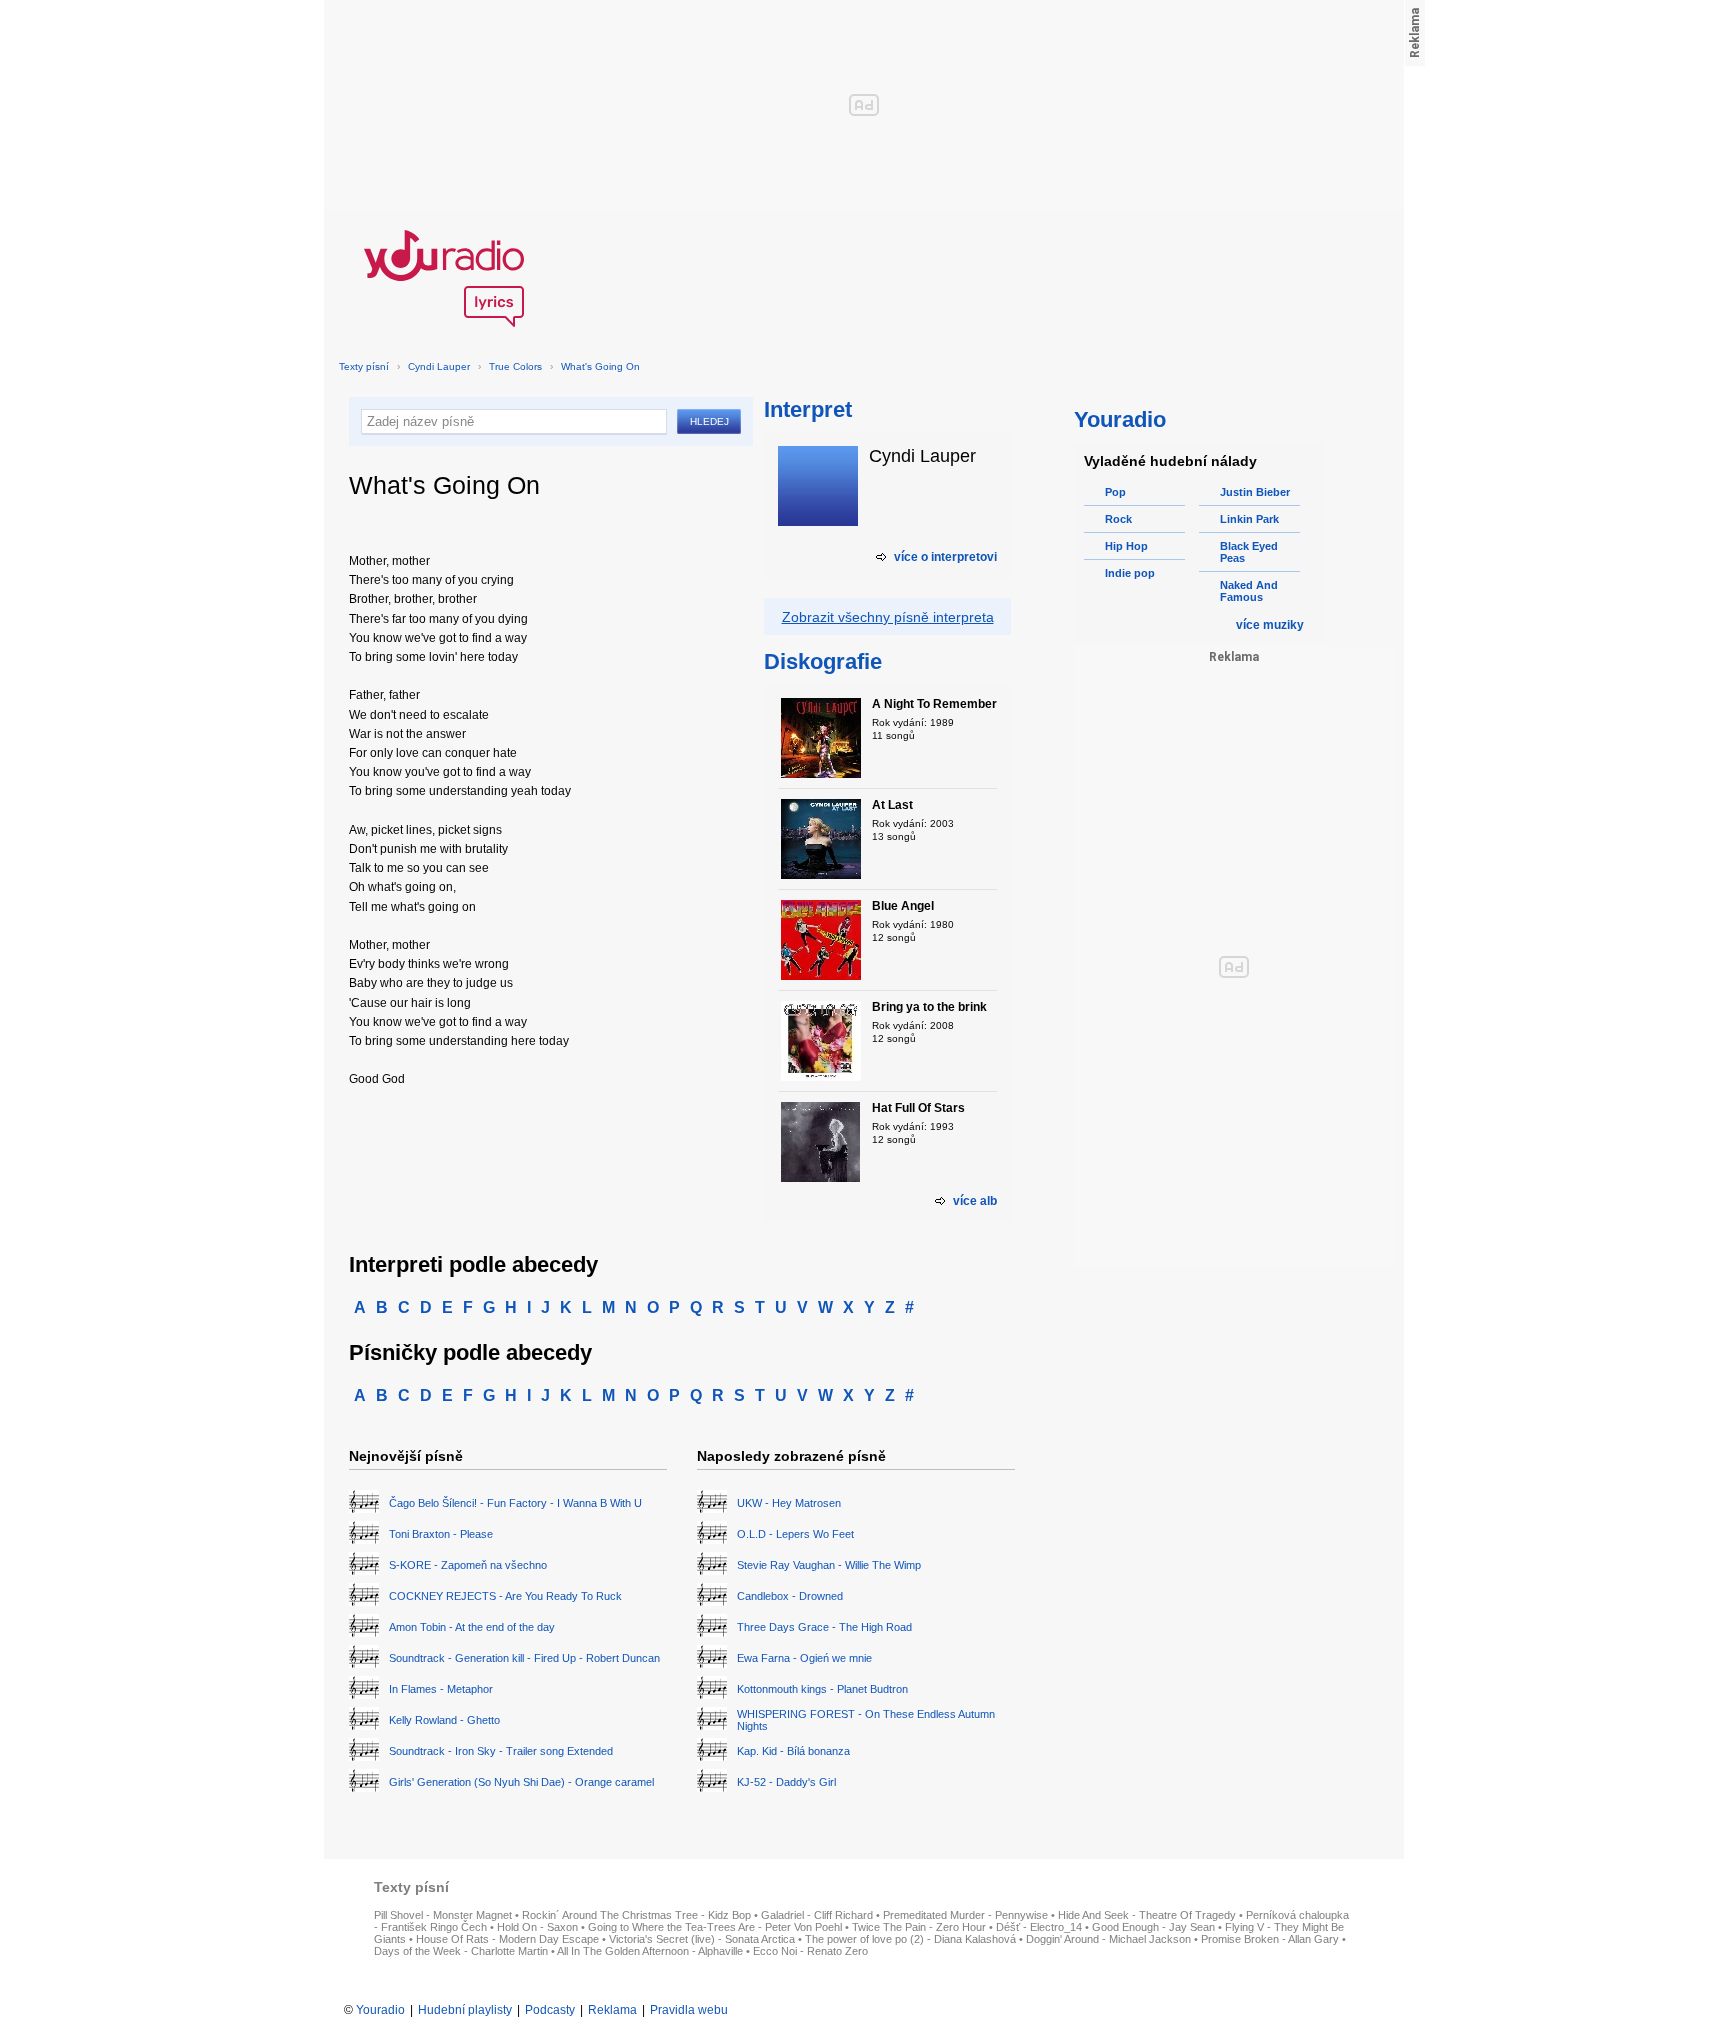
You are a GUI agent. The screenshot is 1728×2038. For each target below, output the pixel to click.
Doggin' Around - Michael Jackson (1108, 1939)
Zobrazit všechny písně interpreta (888, 617)
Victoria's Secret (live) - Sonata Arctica (702, 1939)
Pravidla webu (689, 2010)
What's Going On (600, 366)
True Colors (515, 366)
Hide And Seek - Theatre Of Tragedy (1147, 1915)
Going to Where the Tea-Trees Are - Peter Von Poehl (715, 1927)
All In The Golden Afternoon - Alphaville (650, 1951)
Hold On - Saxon (537, 1927)
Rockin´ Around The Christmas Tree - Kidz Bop (636, 1915)
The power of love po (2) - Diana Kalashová (910, 1939)
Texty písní (364, 366)
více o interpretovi (945, 557)
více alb (975, 1201)
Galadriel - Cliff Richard (817, 1915)
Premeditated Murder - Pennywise (965, 1915)
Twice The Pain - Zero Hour (919, 1927)
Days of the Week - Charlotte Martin (461, 1951)
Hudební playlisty (465, 2010)
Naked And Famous (1249, 591)
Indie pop (1130, 573)
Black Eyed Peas (1249, 552)
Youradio (380, 2010)
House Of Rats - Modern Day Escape (507, 1939)
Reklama (612, 2010)
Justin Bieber (1255, 492)
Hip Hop (1126, 546)
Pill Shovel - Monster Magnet (443, 1915)
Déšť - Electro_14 (1039, 1927)
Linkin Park (1249, 519)
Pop (1115, 492)
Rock (1118, 519)
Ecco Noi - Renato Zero (810, 1951)
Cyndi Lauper (439, 366)
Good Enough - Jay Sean (1153, 1927)
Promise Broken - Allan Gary (1270, 1939)
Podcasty (550, 2010)
